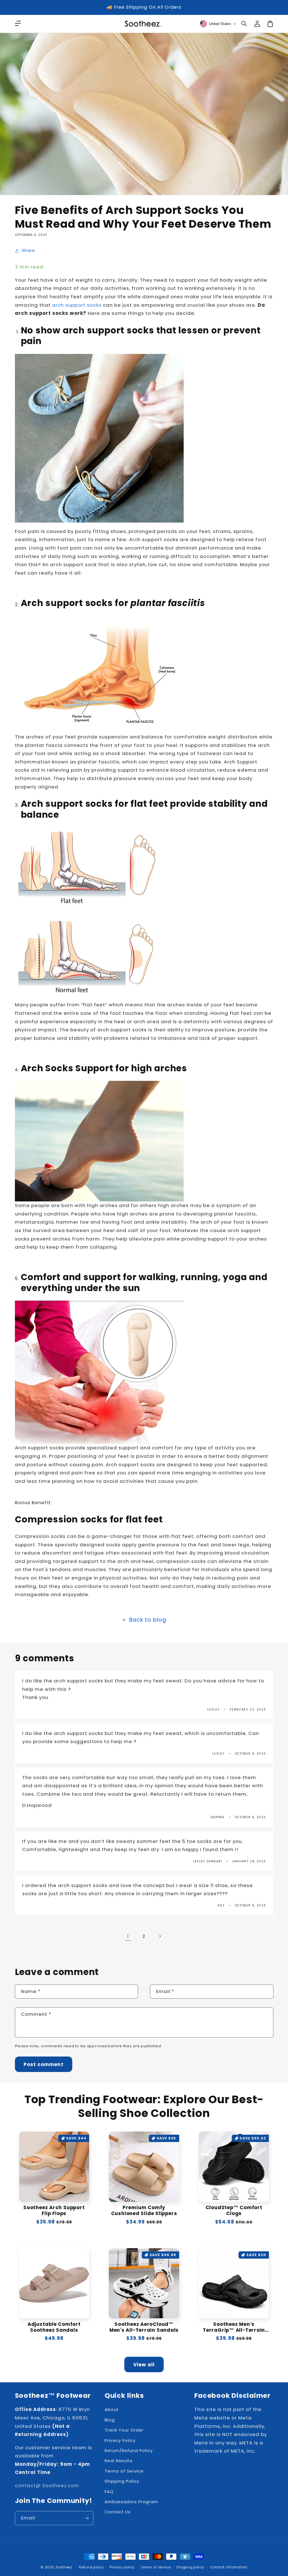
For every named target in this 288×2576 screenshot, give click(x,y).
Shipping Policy (122, 2481)
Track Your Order (124, 2430)
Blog (110, 2420)
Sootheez (64, 2567)
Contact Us (118, 2512)
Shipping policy (190, 2567)
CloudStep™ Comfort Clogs (234, 2211)
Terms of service (156, 2567)
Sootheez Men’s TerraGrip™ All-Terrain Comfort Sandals (234, 2327)
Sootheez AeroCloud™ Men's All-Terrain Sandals (144, 2327)
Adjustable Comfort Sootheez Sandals (54, 2327)
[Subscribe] (87, 2518)
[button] (244, 24)
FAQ (109, 2492)
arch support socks (77, 305)
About (112, 2410)
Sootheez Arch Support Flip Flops (54, 2211)
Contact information (229, 2567)
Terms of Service (124, 2471)
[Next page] (160, 1936)
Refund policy (92, 2567)
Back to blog (148, 1620)
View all (144, 2365)
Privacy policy (122, 2567)
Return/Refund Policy (129, 2451)
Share (28, 250)
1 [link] (128, 1936)
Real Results (119, 2461)
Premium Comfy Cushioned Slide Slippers (144, 2211)
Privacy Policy (120, 2441)
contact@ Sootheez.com (47, 2485)
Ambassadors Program (131, 2502)
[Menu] (18, 24)
